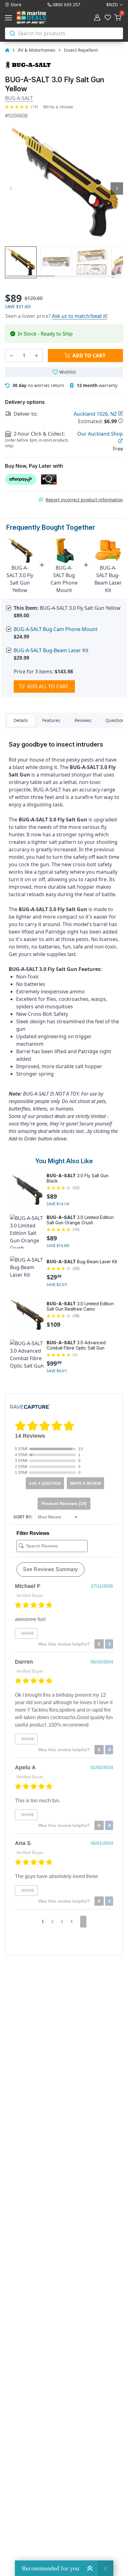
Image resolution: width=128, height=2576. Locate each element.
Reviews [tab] (83, 720)
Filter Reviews (33, 1533)
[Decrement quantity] (11, 356)
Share (27, 1633)
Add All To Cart (48, 686)
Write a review (58, 107)
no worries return (38, 385)
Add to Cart (89, 356)
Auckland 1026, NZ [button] (96, 414)
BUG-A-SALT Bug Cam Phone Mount (56, 629)
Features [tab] (51, 720)
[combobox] (64, 33)
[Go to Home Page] (7, 50)
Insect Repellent (81, 50)
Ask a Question (45, 1484)
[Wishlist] (108, 18)
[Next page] (83, 1922)
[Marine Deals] (39, 18)
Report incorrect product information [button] (84, 500)
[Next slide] (117, 189)
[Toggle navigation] (10, 18)
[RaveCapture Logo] (30, 1407)
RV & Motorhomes (37, 50)
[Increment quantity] (36, 356)
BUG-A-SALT (19, 98)
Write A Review (85, 1484)
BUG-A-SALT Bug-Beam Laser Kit (51, 650)
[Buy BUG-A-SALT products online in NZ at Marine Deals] (28, 65)
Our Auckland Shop (100, 434)
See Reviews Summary (50, 1569)
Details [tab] (21, 720)
